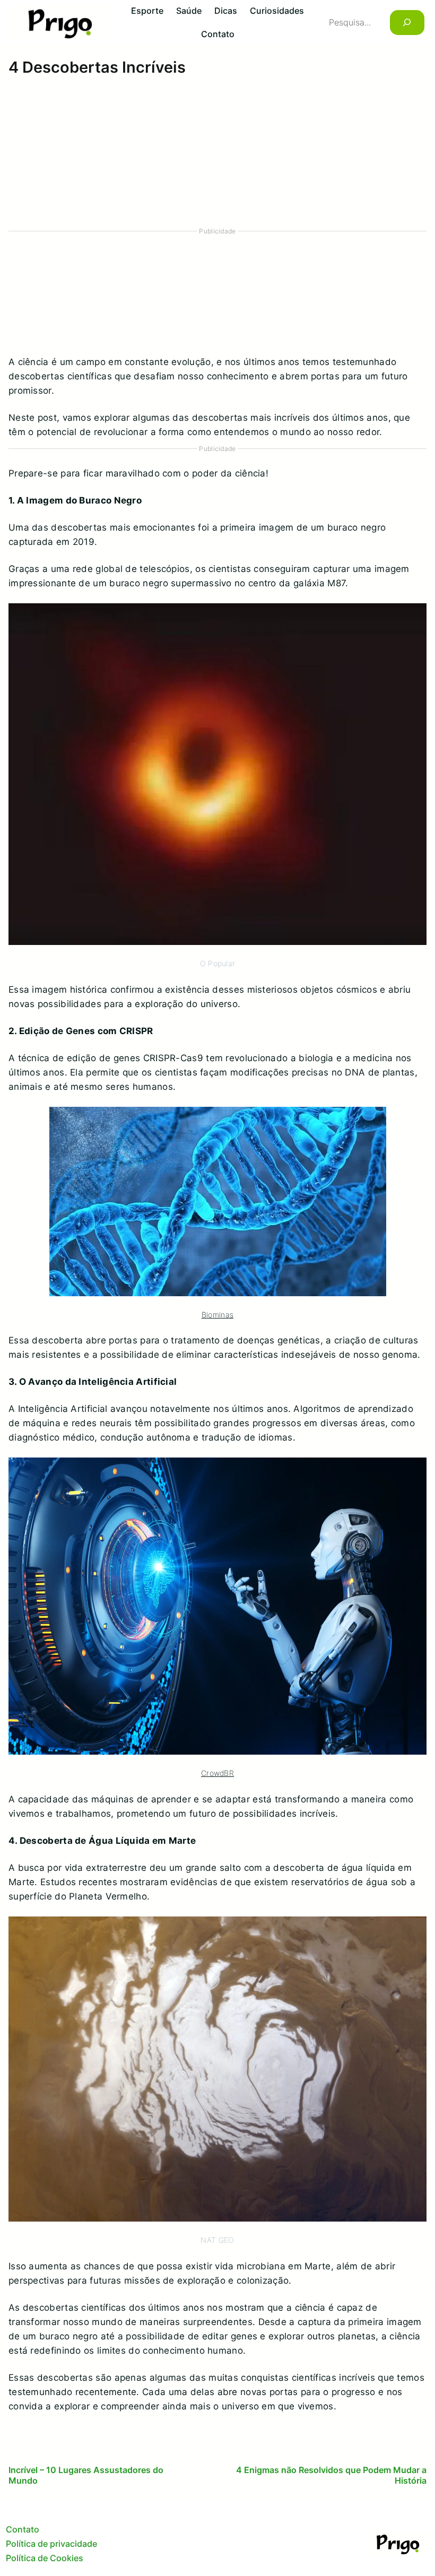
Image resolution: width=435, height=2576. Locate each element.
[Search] (407, 23)
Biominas (217, 1315)
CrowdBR (217, 1773)
